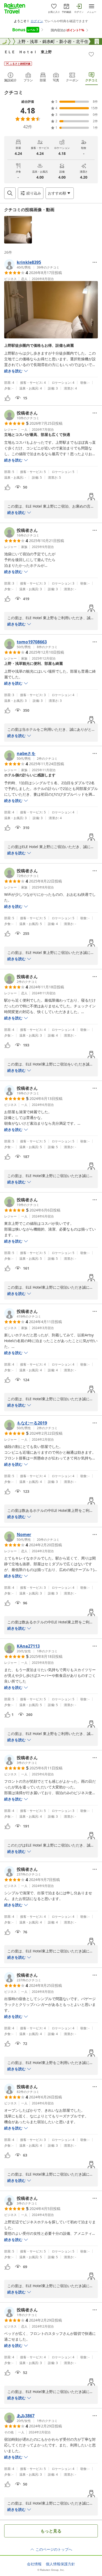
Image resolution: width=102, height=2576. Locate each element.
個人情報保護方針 (60, 2564)
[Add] (91, 54)
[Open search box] (10, 193)
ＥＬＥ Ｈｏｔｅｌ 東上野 (28, 52)
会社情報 (34, 2564)
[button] (18, 230)
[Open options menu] (95, 262)
